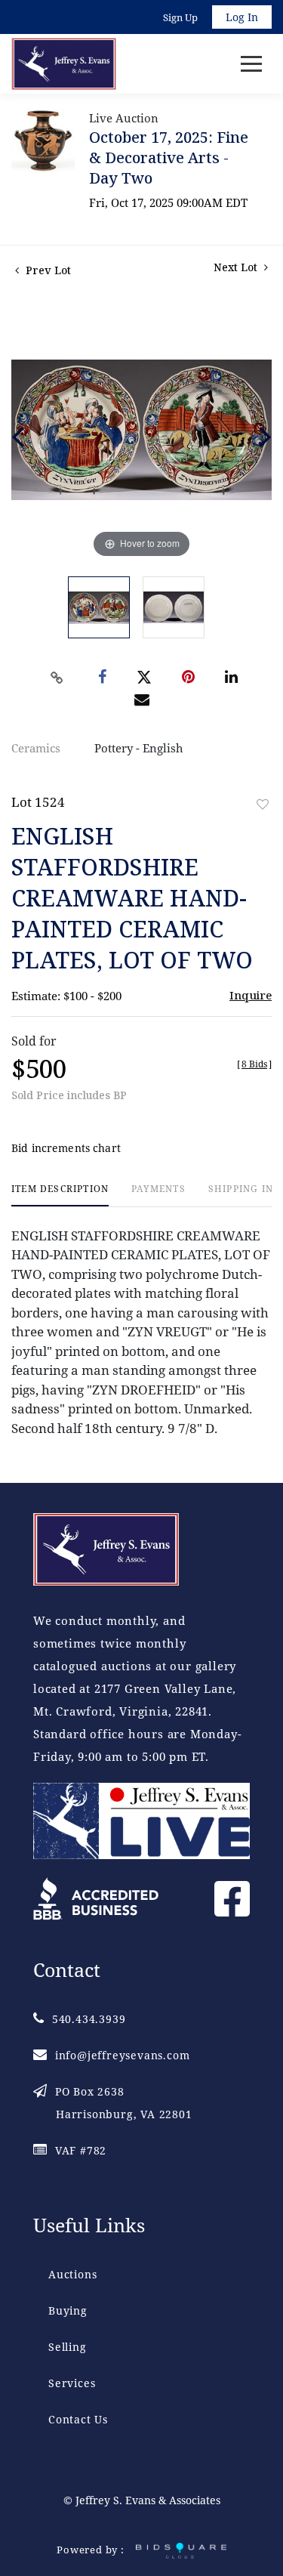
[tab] (60, 1195)
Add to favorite (263, 804)
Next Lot (237, 267)
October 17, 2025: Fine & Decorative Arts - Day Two (169, 158)
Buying (68, 2310)
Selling (68, 2347)
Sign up (180, 17)
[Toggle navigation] (251, 64)
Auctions (72, 2274)
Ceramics (36, 748)
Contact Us (78, 2419)
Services (72, 2383)
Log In (242, 17)
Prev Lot (47, 270)
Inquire (251, 995)
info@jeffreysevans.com (122, 2055)
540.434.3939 (89, 2019)
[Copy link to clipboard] (57, 678)
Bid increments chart (66, 1148)
